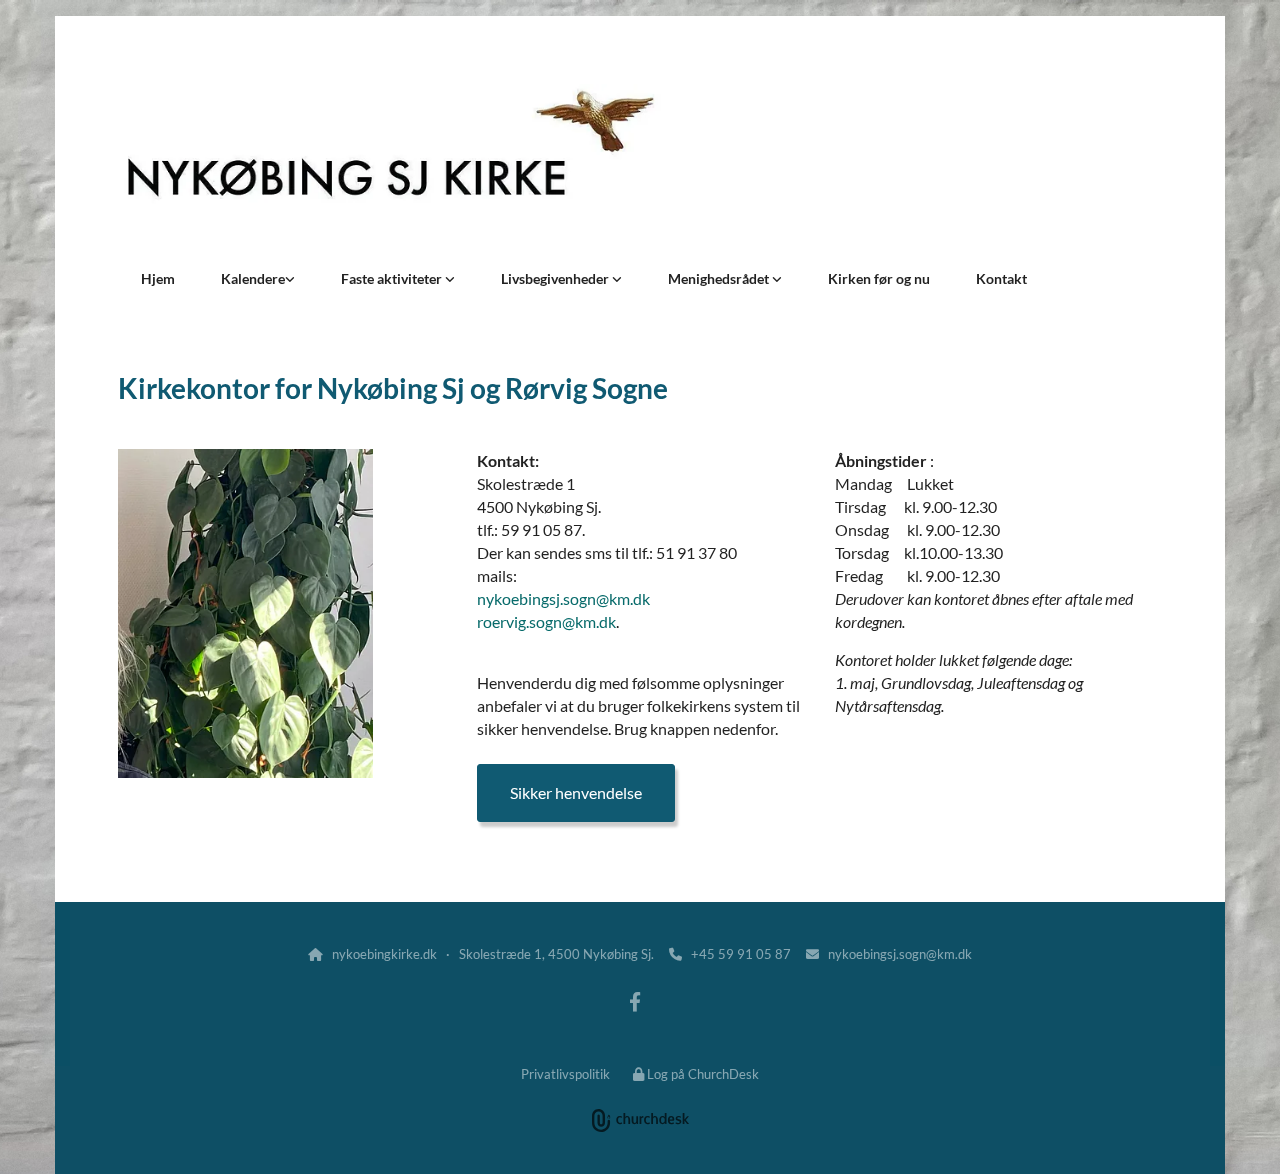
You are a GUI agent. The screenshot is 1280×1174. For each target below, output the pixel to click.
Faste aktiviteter (393, 278)
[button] (576, 793)
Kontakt (1001, 278)
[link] (258, 279)
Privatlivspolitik (565, 1074)
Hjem (158, 278)
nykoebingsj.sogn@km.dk (563, 598)
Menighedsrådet (720, 278)
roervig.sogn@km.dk (546, 621)
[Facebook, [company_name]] (635, 1001)
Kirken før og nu (879, 278)
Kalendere (253, 278)
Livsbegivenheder (556, 278)
